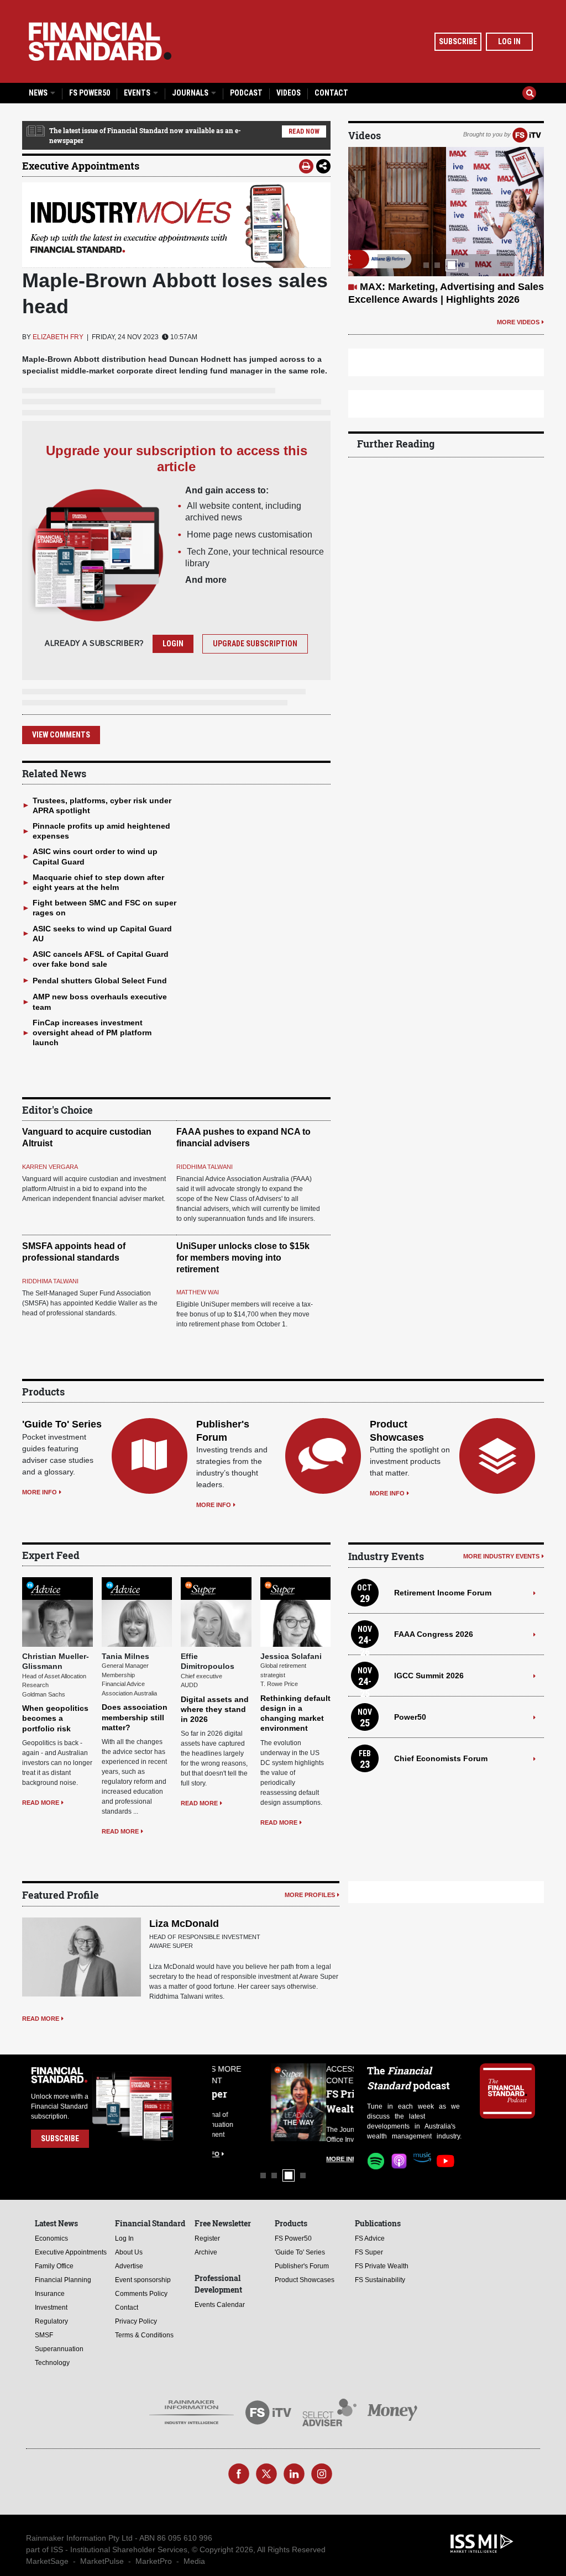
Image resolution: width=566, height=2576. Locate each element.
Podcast (246, 93)
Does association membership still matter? (135, 1717)
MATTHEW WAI (198, 1292)
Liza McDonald (184, 1924)
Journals (191, 93)
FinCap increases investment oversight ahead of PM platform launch (92, 1032)
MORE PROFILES (310, 1895)
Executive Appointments (81, 166)
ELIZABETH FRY (58, 337)
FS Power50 (90, 93)
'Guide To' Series (62, 1424)
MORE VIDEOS (518, 322)
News (39, 93)
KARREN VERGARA (50, 1167)
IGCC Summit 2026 (429, 1676)
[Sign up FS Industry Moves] (176, 225)
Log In (509, 41)
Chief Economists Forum (441, 1758)
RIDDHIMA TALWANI (205, 1167)
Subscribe (458, 41)
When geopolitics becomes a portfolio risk (55, 1718)
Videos (289, 93)
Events (138, 93)
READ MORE (41, 1803)
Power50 (410, 1717)
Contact (331, 93)
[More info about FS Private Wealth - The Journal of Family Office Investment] (326, 2102)
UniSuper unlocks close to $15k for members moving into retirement (243, 1258)
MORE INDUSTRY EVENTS (501, 1556)
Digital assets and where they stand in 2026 (215, 1709)
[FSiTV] (527, 134)
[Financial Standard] (100, 41)
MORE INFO (40, 1492)
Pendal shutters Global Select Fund (100, 981)
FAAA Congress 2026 (434, 1634)
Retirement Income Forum (443, 1593)
